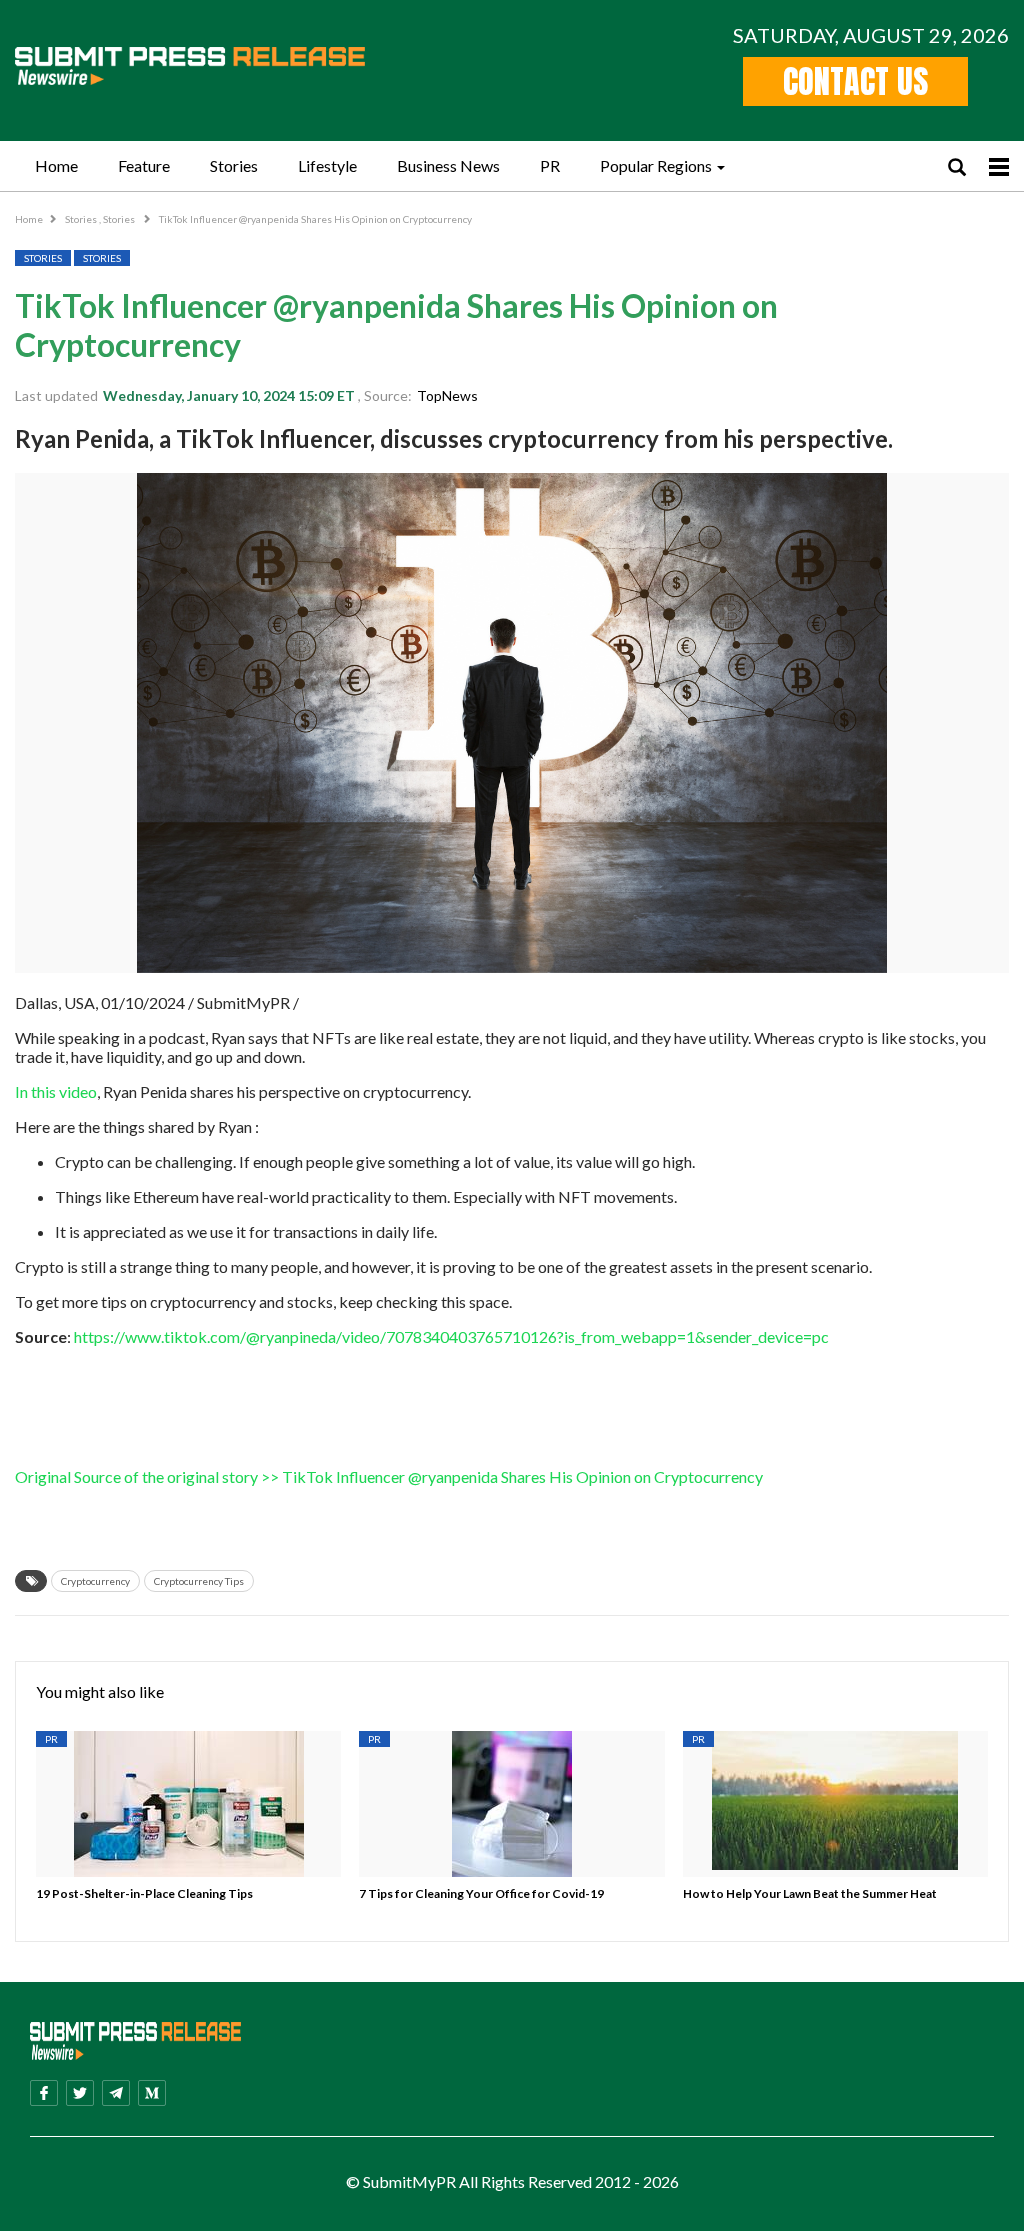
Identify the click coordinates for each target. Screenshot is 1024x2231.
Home (56, 165)
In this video (56, 1091)
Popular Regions (656, 165)
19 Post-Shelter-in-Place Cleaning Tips (144, 1893)
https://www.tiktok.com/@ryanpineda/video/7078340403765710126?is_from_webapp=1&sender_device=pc (451, 1336)
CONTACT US (855, 81)
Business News (448, 165)
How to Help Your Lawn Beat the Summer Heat (810, 1893)
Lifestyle (327, 165)
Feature (144, 165)
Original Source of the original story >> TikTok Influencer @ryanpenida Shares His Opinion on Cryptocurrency (389, 1476)
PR (550, 165)
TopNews (447, 395)
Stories (234, 165)
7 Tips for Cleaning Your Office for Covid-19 (481, 1893)
